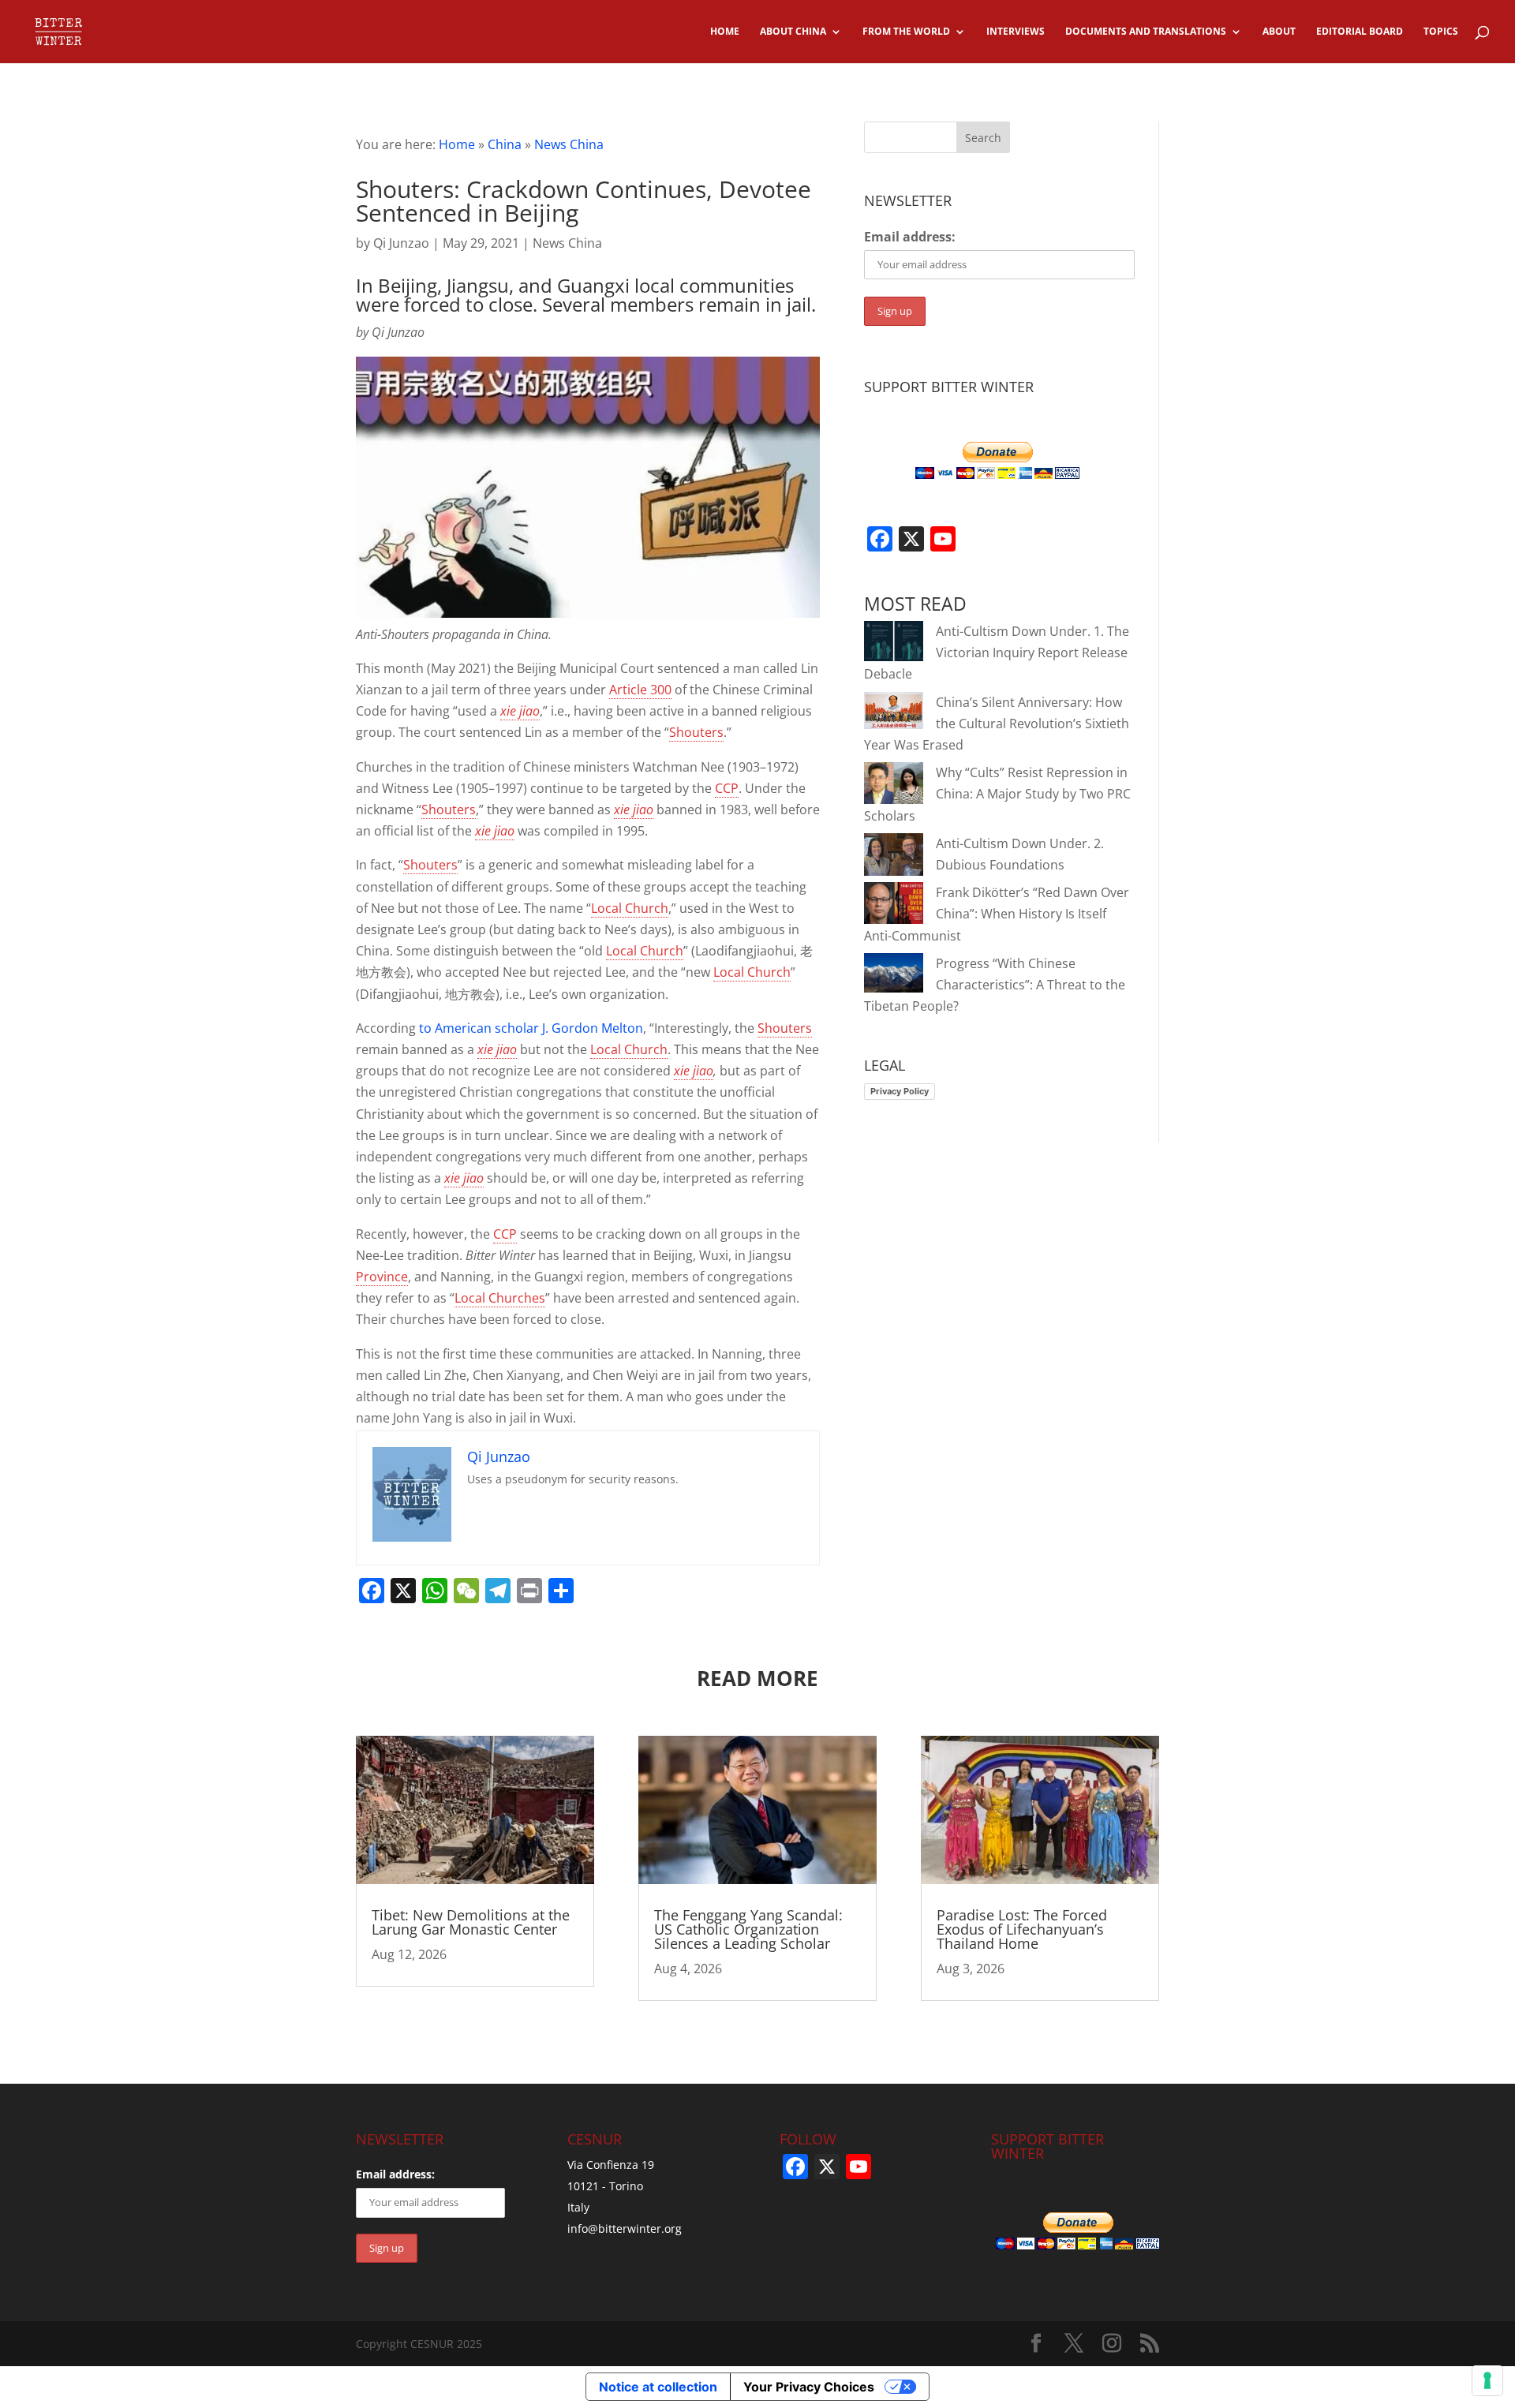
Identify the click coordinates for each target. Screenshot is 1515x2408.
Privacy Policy (900, 1091)
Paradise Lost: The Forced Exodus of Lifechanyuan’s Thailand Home (1022, 1929)
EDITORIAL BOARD (1360, 32)
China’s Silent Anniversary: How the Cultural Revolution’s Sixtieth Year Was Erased (997, 724)
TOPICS (1441, 32)
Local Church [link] (630, 908)
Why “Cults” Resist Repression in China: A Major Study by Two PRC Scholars (997, 794)
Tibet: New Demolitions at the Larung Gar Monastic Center (471, 1922)
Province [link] (382, 1277)
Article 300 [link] (640, 690)
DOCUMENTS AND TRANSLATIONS (1146, 32)
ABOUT (1279, 32)
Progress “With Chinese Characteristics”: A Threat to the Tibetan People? (995, 985)
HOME (725, 32)
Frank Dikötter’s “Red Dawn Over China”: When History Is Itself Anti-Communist (997, 914)
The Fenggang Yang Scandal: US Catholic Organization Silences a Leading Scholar (748, 1929)
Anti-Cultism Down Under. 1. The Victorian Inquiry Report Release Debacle (997, 652)
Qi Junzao (401, 243)
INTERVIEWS (1016, 32)
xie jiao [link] (520, 711)
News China (569, 144)
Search (983, 138)
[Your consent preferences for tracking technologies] (1487, 2380)
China (505, 144)
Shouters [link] (696, 732)
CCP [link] (727, 788)
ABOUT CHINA (793, 32)
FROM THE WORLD (906, 32)
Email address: (910, 237)
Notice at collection (658, 2387)
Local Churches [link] (500, 1298)
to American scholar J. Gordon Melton (531, 1028)
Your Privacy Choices (809, 2387)
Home (457, 144)
